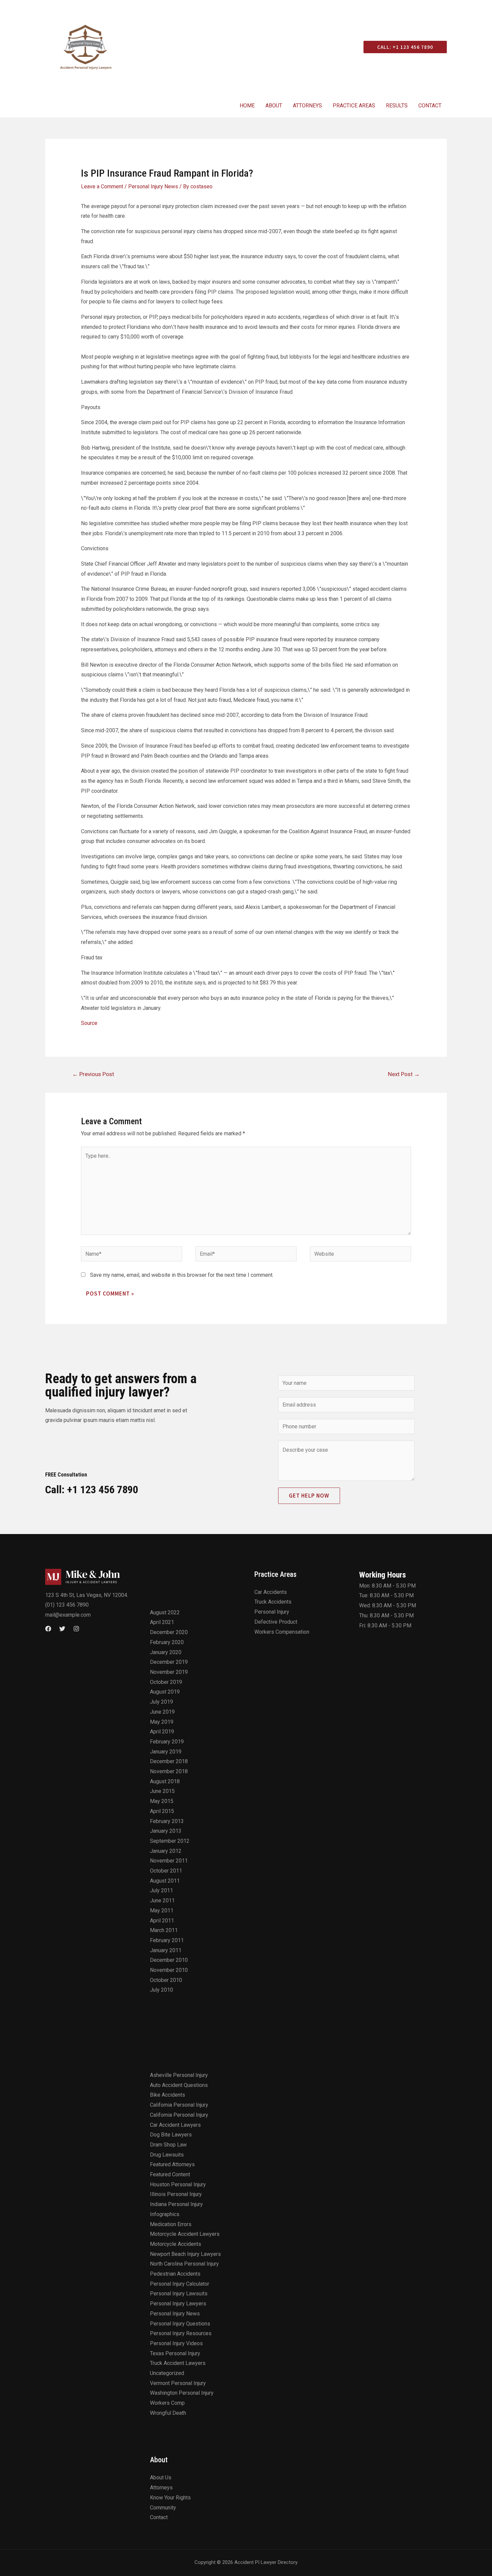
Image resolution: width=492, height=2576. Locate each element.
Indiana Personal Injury (176, 2204)
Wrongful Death (168, 2413)
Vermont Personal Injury (178, 2383)
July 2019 (161, 1702)
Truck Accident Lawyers (178, 2363)
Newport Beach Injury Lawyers (185, 2254)
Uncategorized (167, 2373)
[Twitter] (62, 1629)
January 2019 (166, 1752)
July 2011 (161, 1890)
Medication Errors (171, 2224)
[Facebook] (48, 1629)
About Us (161, 2477)
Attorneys (307, 106)
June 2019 (162, 1712)
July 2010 (161, 1990)
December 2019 (169, 1662)
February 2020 (167, 1642)
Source (89, 1023)
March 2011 (164, 1930)
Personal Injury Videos (176, 2343)
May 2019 (162, 1722)
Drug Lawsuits (167, 2155)
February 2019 (167, 1742)
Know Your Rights (170, 2498)
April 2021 (162, 1622)
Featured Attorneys (172, 2164)
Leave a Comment (102, 186)
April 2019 (162, 1732)
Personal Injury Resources (181, 2333)
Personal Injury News (153, 186)
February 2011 (167, 1940)
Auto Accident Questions (179, 2085)
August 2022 (165, 1612)
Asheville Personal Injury (179, 2075)
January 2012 (166, 1851)
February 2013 (167, 1821)
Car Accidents (271, 1592)
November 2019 (169, 1672)
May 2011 (162, 1911)
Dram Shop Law (168, 2145)
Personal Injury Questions (180, 2324)
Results (397, 106)
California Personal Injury (179, 2105)
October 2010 (166, 1980)
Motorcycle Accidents (176, 2244)
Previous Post (93, 1074)
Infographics (165, 2214)
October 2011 (166, 1871)
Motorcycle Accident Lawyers (185, 2234)
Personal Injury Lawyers (178, 2304)
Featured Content (170, 2174)
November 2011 (169, 1861)
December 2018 (169, 1761)
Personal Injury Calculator (180, 2284)
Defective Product (276, 1622)
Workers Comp (167, 2403)
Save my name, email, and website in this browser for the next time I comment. (182, 1275)
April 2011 (162, 1921)
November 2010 (169, 1970)
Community (163, 2508)
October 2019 (166, 1682)
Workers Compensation (282, 1632)
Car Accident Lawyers (175, 2125)
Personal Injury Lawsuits (179, 2294)
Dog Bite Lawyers (171, 2135)
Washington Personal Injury (182, 2393)
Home (247, 106)
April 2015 (162, 1811)
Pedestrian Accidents (175, 2274)
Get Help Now (309, 1496)
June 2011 (162, 1900)
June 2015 (162, 1791)
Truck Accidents (273, 1602)
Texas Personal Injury (175, 2353)
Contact (430, 106)
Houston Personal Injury (178, 2184)
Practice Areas (354, 106)
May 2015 (162, 1801)
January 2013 (166, 1831)
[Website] (360, 1255)
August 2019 (165, 1692)
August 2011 (165, 1881)
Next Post (404, 1074)
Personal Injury (272, 1612)
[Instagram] (76, 1629)
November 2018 (169, 1771)
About (274, 106)
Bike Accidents (168, 2095)
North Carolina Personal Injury (184, 2264)
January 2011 (166, 1950)
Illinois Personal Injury (176, 2194)
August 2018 (165, 1781)
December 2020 (169, 1632)
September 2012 (170, 1841)
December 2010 (169, 1960)
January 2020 (166, 1652)
